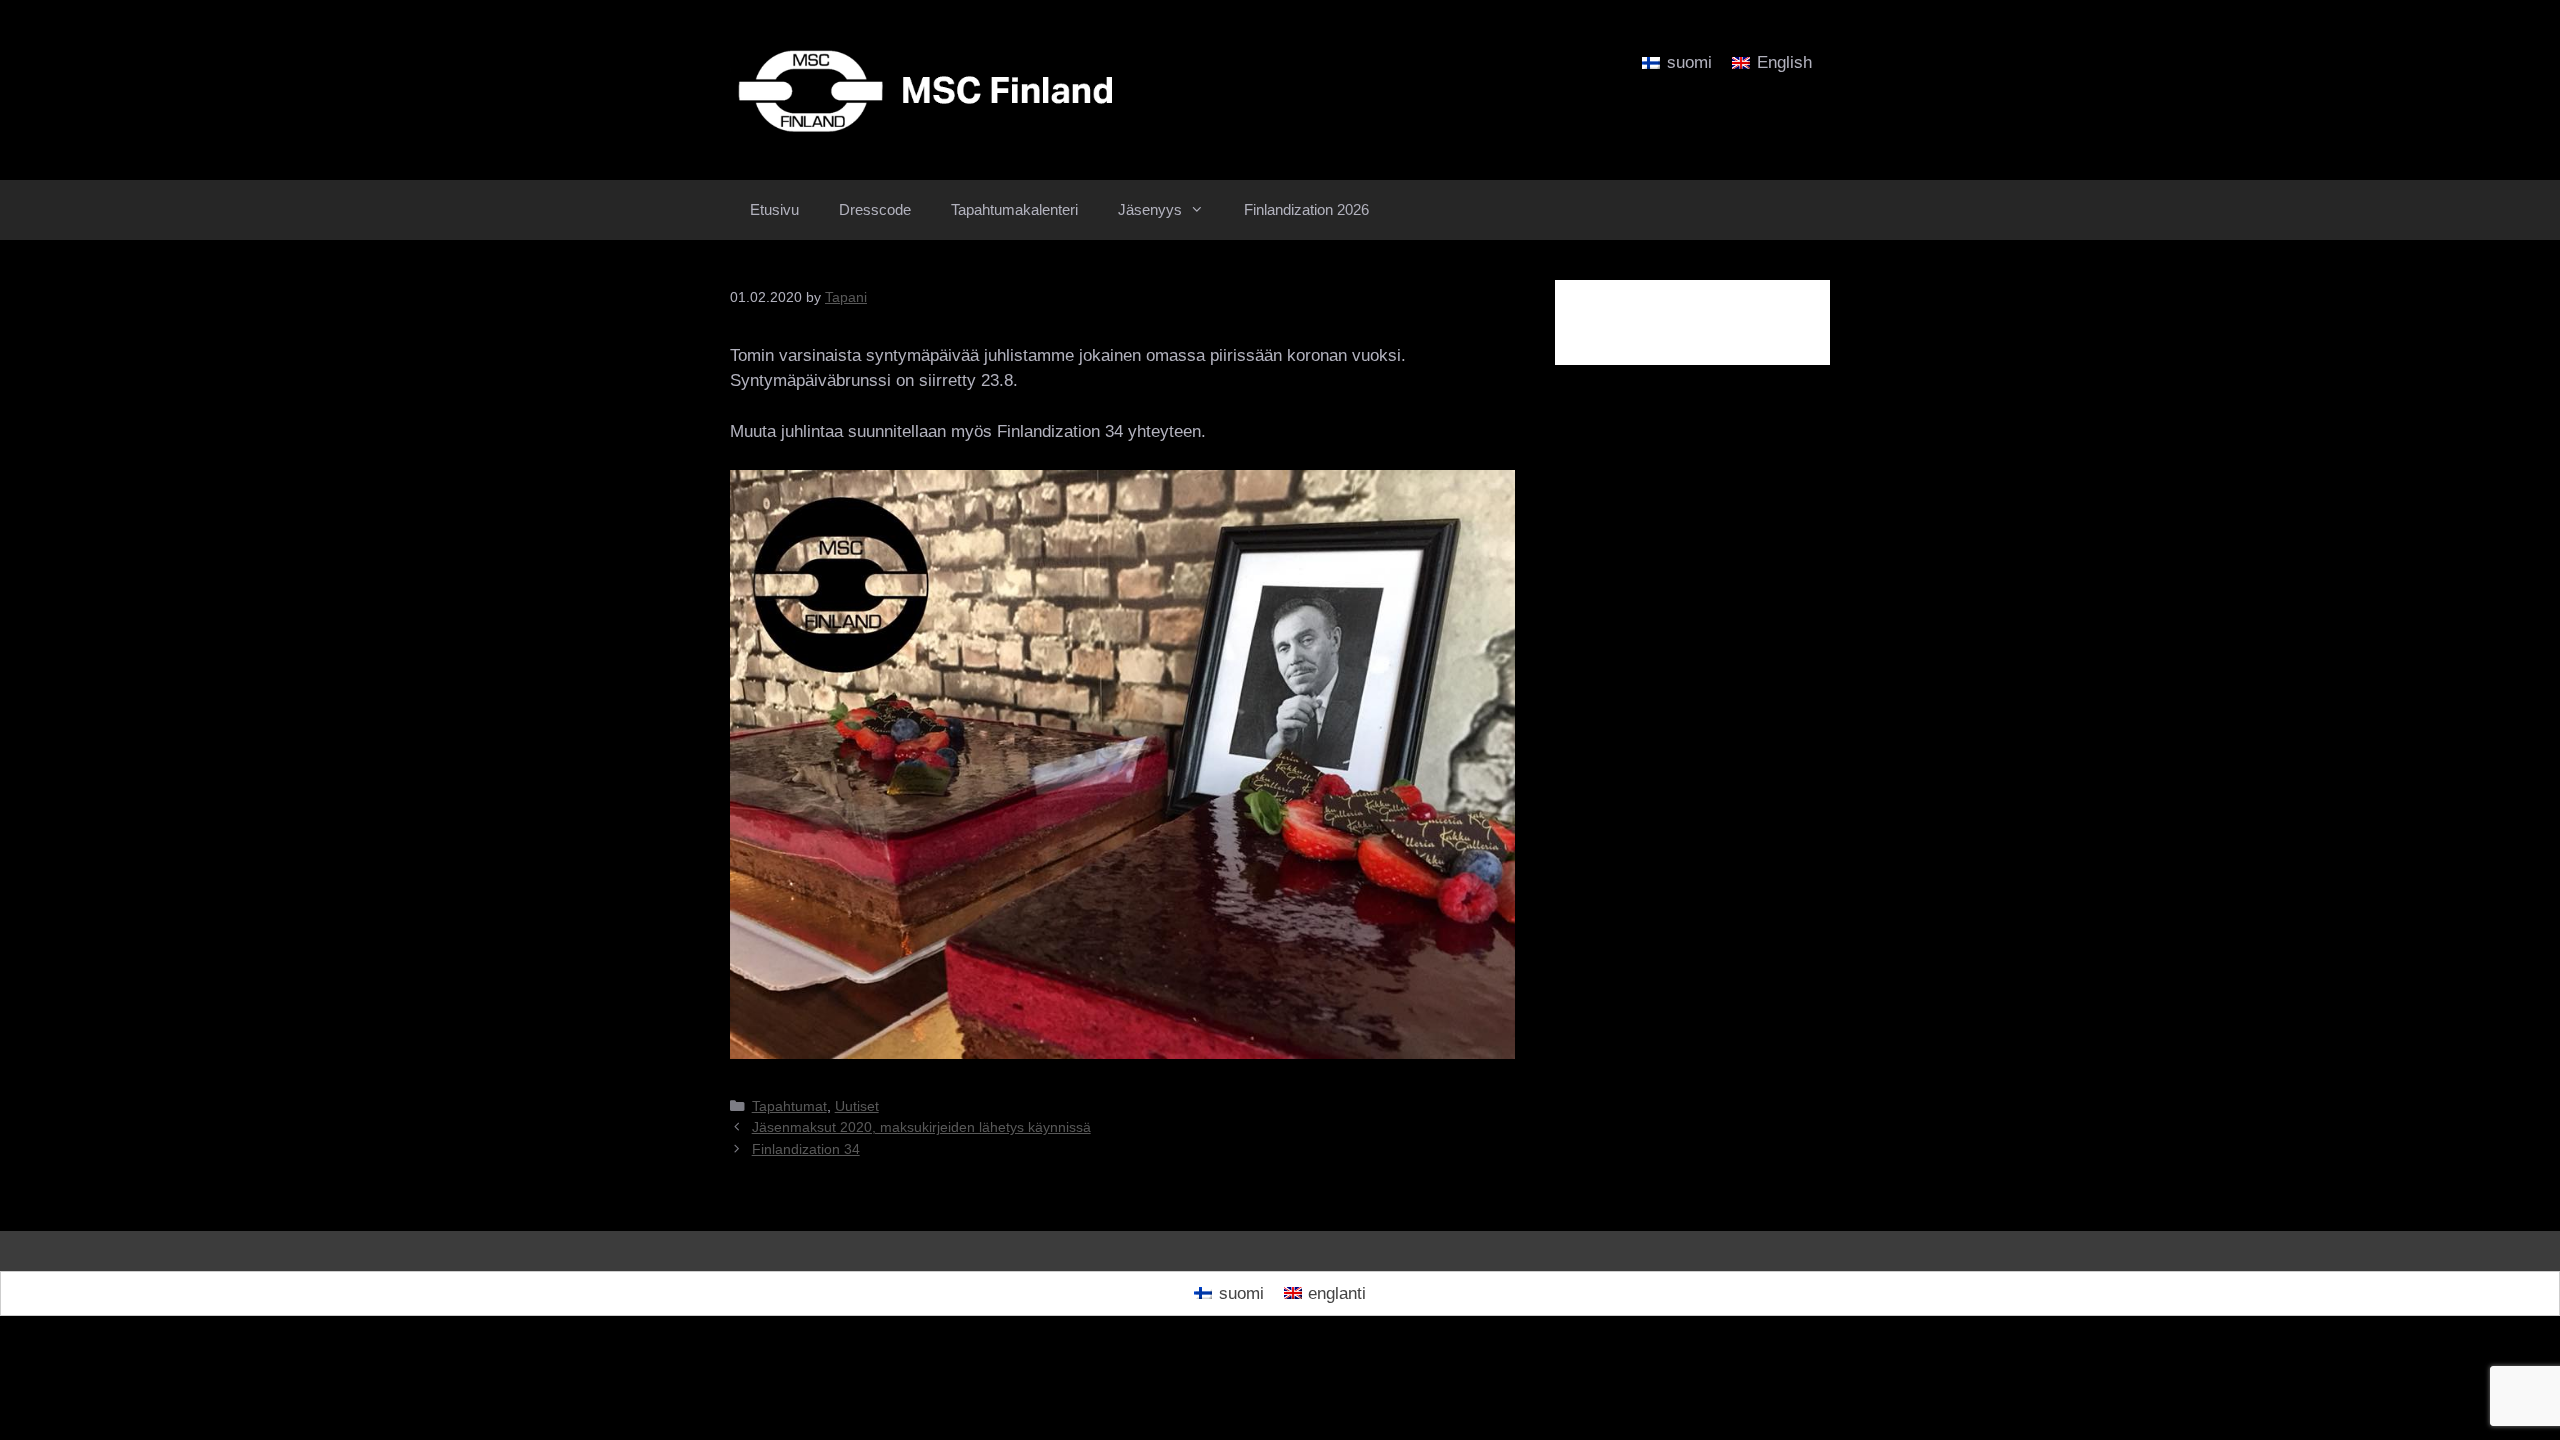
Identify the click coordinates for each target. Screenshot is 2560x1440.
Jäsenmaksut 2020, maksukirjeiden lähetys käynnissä (921, 1127)
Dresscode (875, 209)
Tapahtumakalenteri (1014, 209)
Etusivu (774, 209)
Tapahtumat (789, 1106)
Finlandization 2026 (1306, 209)
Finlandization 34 (806, 1149)
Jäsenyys (1150, 209)
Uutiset (857, 1106)
